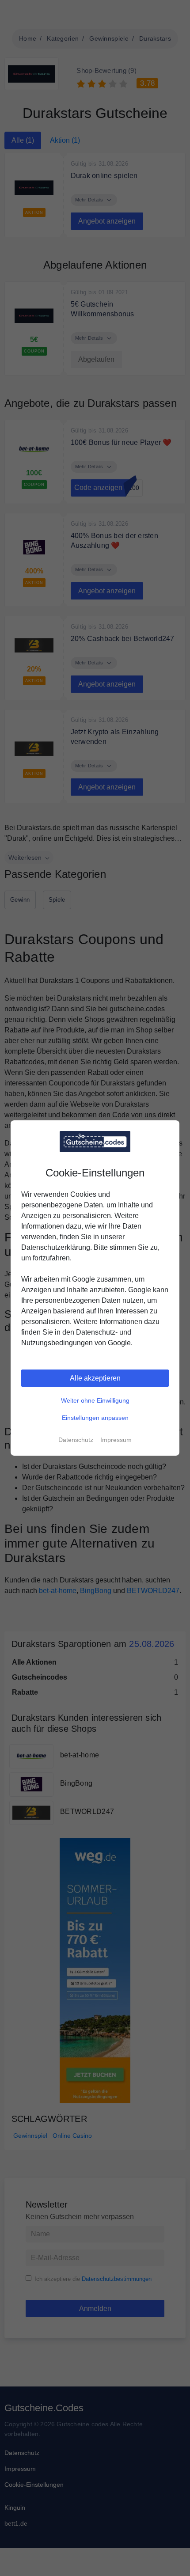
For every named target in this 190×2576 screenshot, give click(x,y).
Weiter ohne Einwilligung (95, 1400)
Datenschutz (76, 1440)
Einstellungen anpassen (95, 1418)
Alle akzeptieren (95, 1378)
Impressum (116, 1440)
